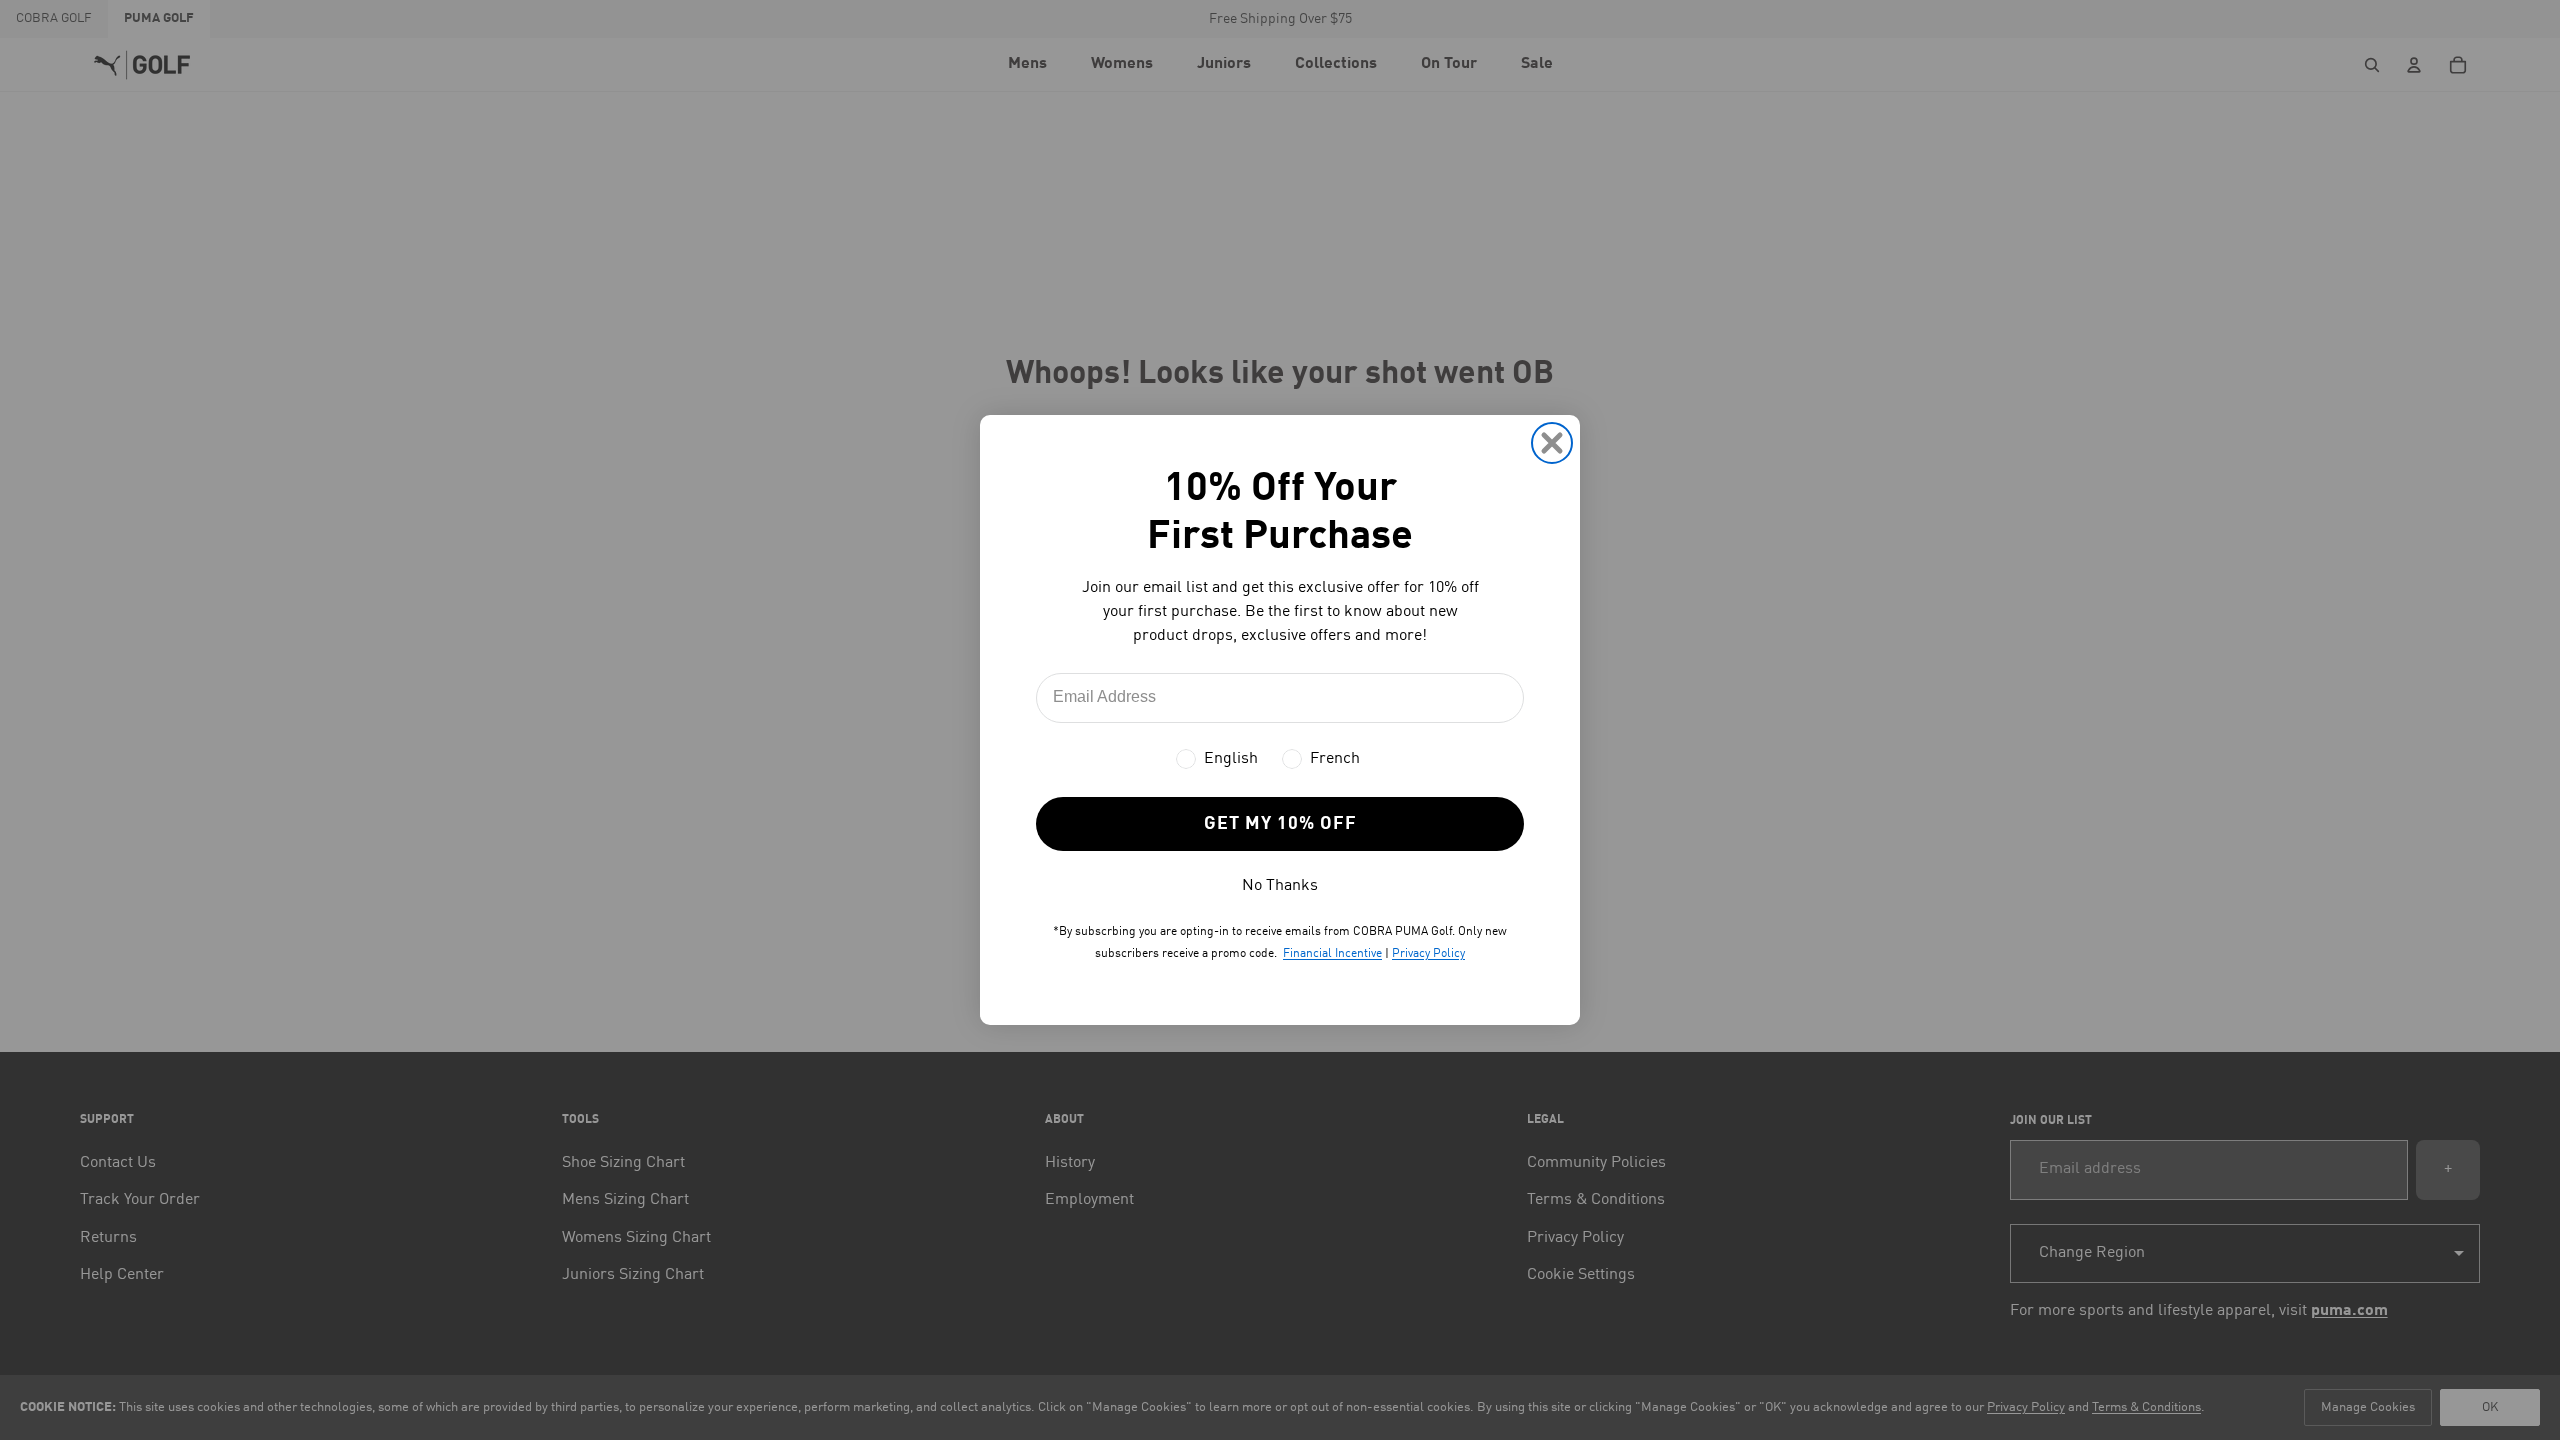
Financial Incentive (1332, 954)
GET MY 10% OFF (1280, 824)
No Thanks (1280, 886)
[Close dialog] (1552, 443)
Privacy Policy (1428, 954)
